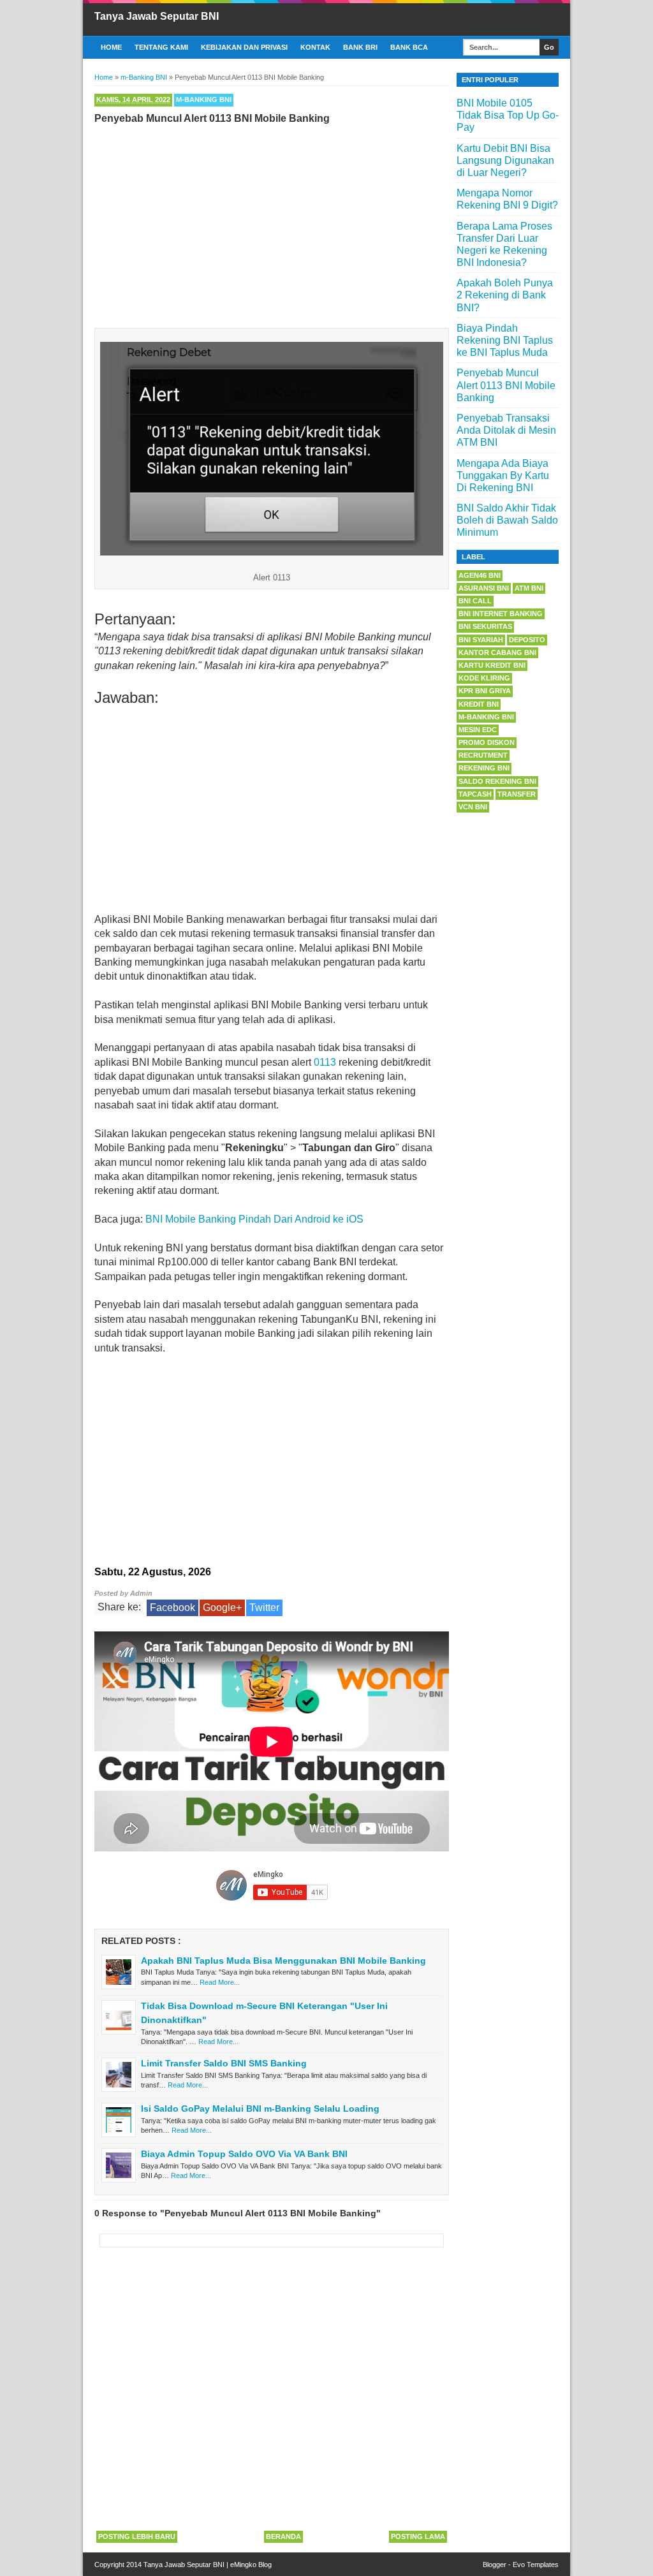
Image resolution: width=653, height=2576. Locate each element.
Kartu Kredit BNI (492, 665)
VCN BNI (473, 807)
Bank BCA (409, 47)
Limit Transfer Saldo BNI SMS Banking (224, 2063)
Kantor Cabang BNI (497, 652)
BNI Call (475, 601)
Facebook (172, 1608)
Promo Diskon (487, 742)
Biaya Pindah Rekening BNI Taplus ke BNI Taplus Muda (505, 340)
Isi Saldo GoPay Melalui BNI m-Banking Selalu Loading (260, 2109)
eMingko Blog (251, 2565)
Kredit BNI (479, 704)
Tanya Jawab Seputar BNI (157, 16)
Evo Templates (536, 2565)
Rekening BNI (484, 768)
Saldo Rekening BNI (497, 781)
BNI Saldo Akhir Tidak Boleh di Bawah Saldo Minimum (507, 520)
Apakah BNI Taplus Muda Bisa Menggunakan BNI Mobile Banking (283, 1961)
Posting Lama (418, 2536)
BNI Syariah (481, 640)
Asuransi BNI (484, 588)
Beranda (283, 2536)
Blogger (495, 2565)
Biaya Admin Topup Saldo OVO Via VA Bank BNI (244, 2154)
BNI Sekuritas (485, 626)
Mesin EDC (478, 730)
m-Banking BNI (204, 99)
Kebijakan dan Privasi (244, 47)
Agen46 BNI (480, 575)
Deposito (527, 640)
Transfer (517, 794)
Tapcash (475, 794)
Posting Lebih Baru (137, 2536)
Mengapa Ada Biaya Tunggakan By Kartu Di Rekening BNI (503, 475)
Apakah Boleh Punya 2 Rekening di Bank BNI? (505, 295)
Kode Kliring (484, 678)
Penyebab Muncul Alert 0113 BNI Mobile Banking (506, 385)
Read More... (220, 1982)
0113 (325, 1062)
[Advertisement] (272, 223)
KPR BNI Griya (485, 691)
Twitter (264, 1608)
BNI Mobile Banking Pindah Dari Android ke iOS (254, 1219)
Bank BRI (360, 47)
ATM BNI (529, 588)
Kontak (315, 47)
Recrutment (483, 755)
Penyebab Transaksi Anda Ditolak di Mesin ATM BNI (506, 430)
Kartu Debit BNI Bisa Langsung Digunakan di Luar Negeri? (505, 160)
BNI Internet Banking (501, 614)
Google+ (222, 1608)
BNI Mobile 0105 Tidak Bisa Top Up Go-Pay (508, 115)
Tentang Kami (161, 47)
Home (111, 47)
